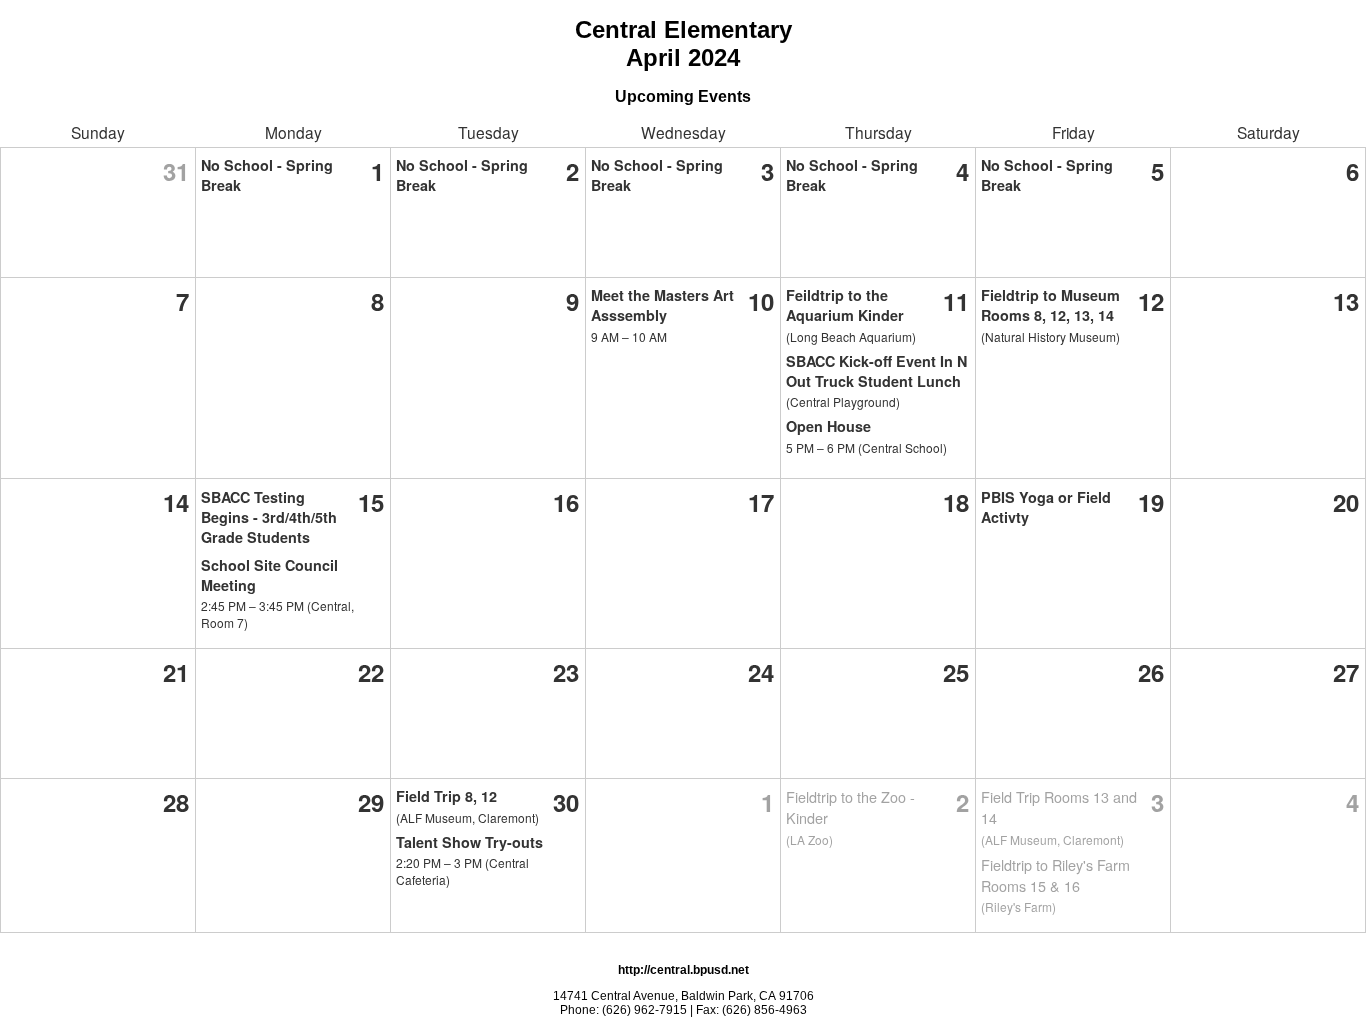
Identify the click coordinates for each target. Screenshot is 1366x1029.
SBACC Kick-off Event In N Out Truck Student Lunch (876, 371)
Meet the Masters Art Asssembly (662, 305)
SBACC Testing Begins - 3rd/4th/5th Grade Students (269, 517)
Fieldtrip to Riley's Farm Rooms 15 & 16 (1055, 875)
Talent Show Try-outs (469, 842)
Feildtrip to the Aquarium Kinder (845, 305)
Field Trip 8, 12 (446, 796)
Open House (828, 426)
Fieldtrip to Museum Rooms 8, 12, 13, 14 (1050, 305)
